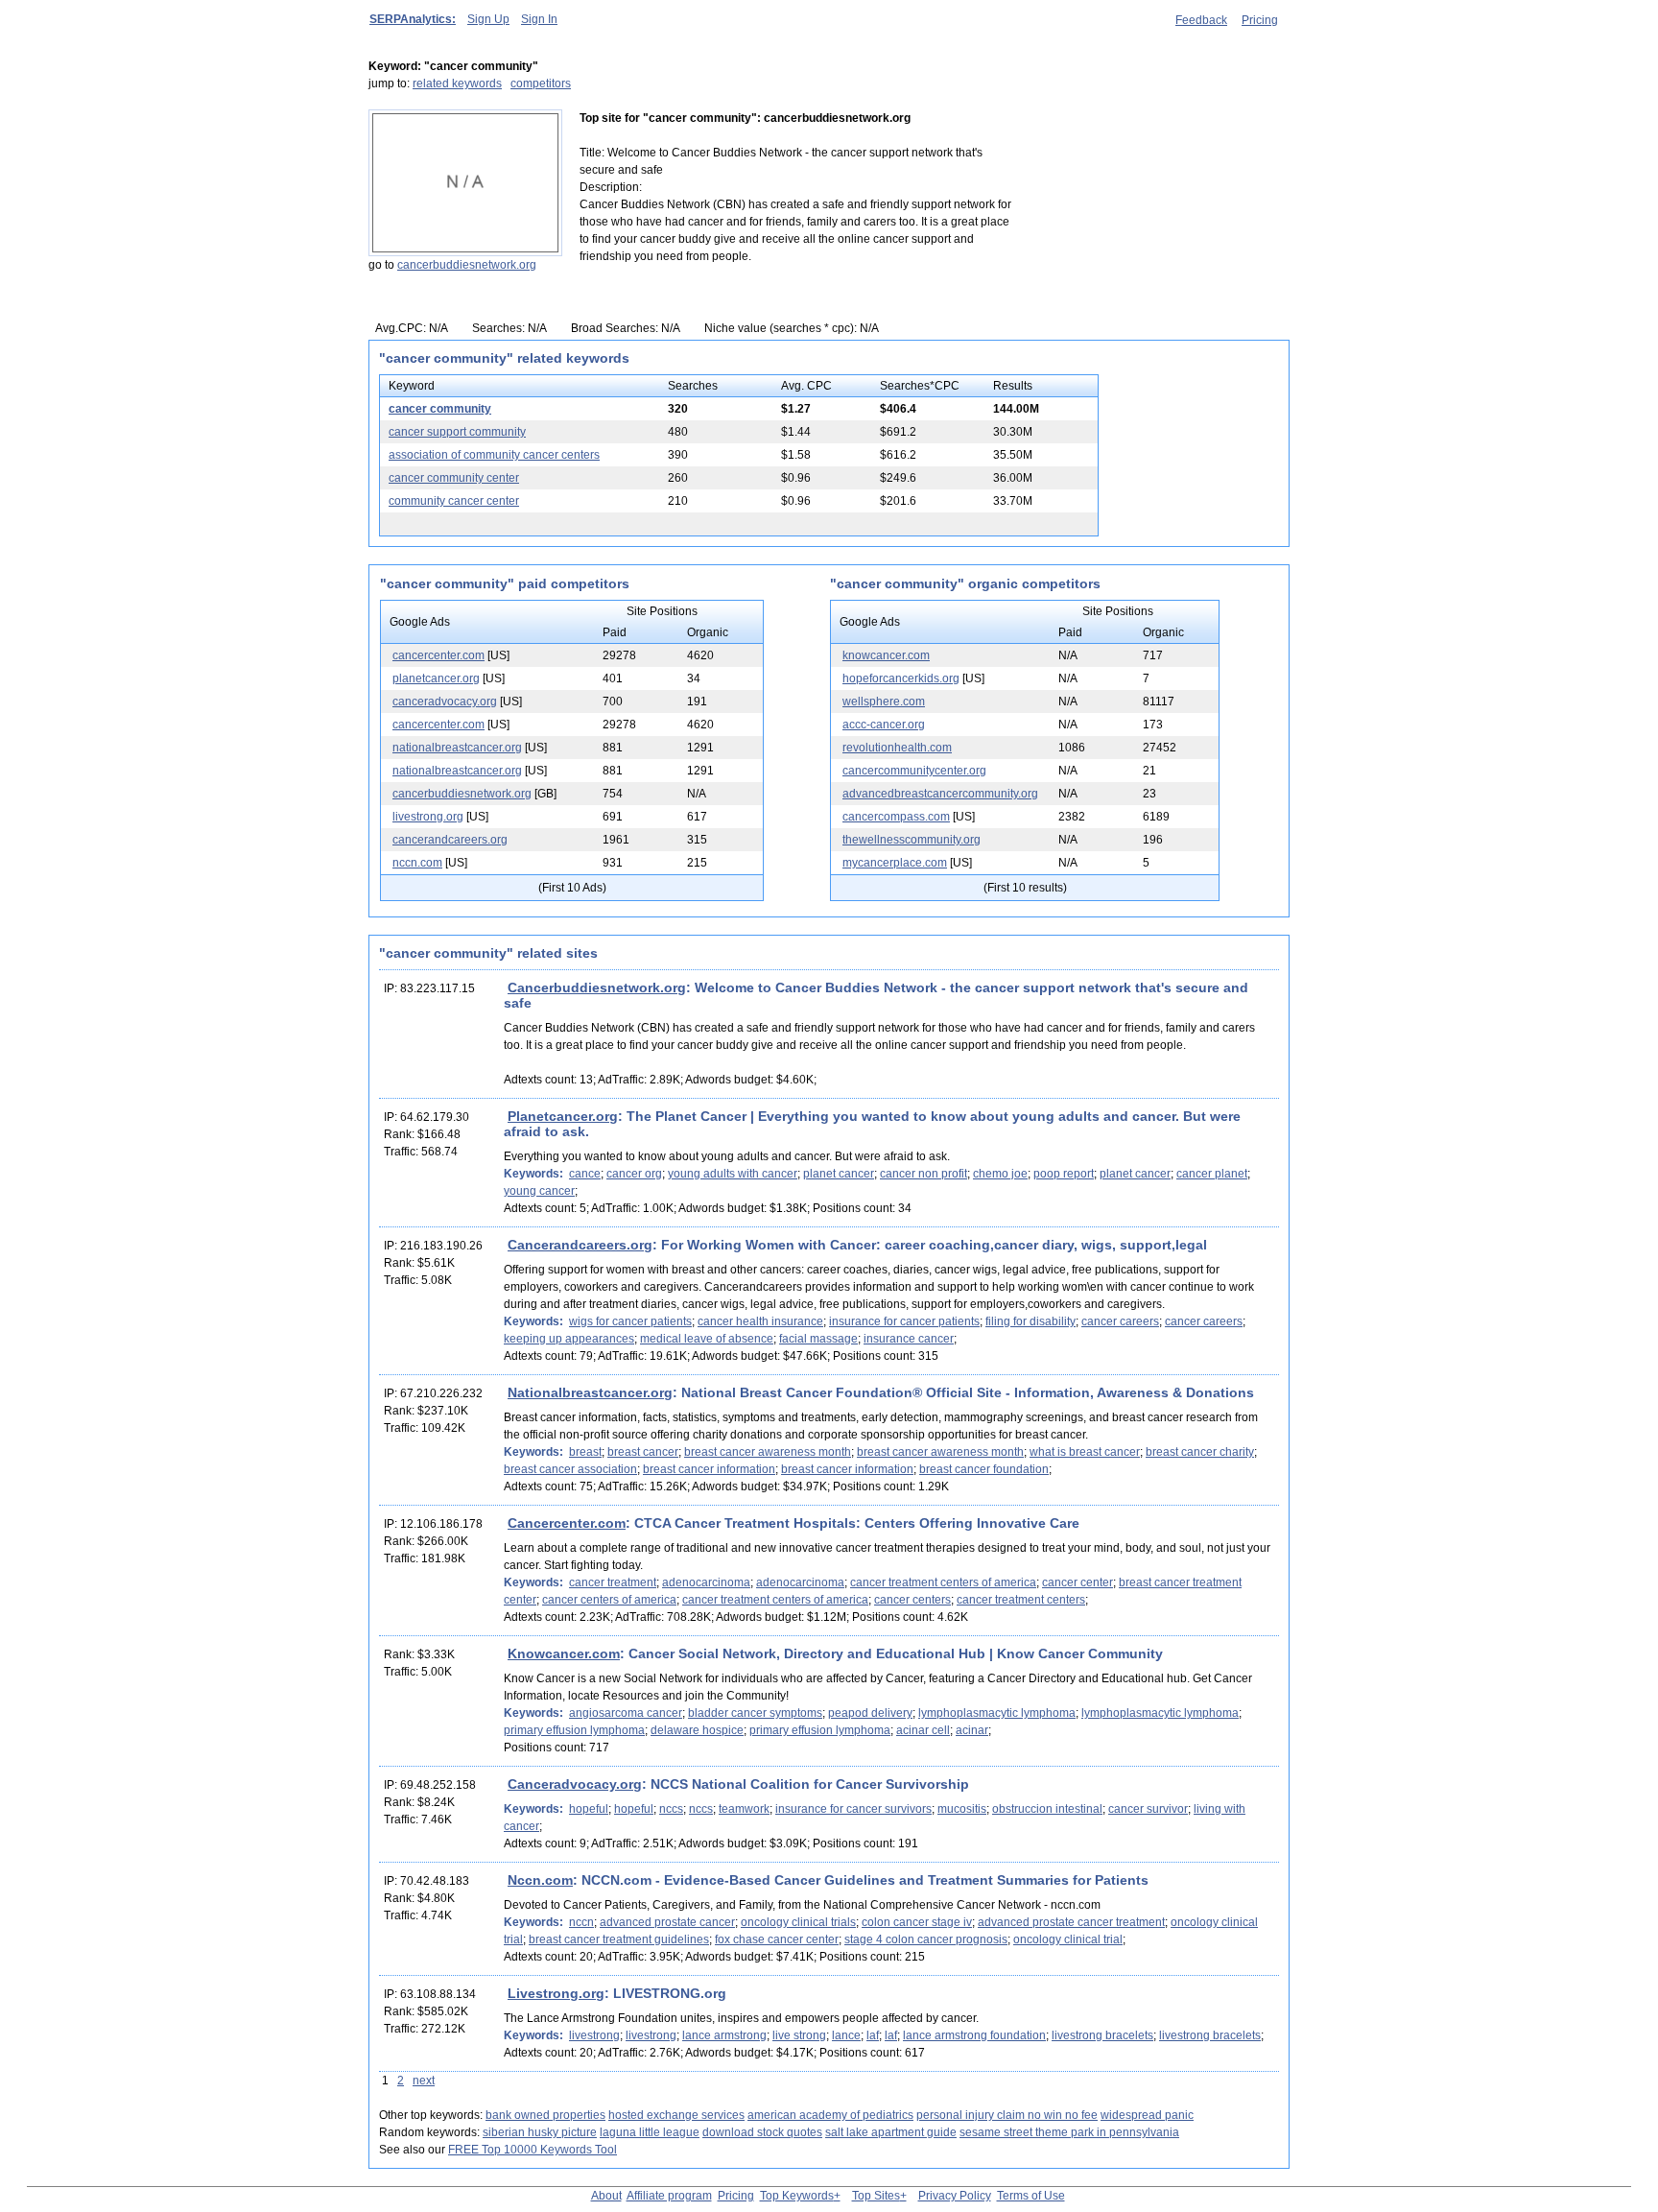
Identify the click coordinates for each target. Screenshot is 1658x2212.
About (606, 2196)
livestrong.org (428, 817)
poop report (1064, 1174)
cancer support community (457, 432)
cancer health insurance (760, 1321)
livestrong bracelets (1102, 2035)
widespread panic (1147, 2115)
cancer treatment (613, 1582)
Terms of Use (1031, 2196)
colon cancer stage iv (917, 1922)
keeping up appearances (569, 1339)
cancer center (1078, 1582)
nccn (581, 1922)
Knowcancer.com (564, 1653)
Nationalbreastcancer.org (590, 1392)
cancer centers (912, 1600)
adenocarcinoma (706, 1582)
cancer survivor (1148, 1809)
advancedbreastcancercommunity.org (940, 794)
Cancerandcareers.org (580, 1245)
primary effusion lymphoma (574, 1730)
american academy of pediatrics (830, 2115)
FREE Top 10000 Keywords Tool (533, 2150)
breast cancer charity (1200, 1452)
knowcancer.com (886, 655)
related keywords (457, 83)
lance (846, 2035)
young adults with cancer (733, 1174)
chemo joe (1000, 1174)
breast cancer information (709, 1469)
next (424, 2081)
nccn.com (417, 863)
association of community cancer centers (494, 455)
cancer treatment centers (1021, 1600)
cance (585, 1174)
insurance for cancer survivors (853, 1809)
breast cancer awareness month (768, 1452)
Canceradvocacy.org (575, 1784)
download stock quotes (762, 2132)
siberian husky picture (540, 2132)
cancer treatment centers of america (943, 1582)
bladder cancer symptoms (755, 1713)
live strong (799, 2035)
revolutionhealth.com (897, 748)
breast (585, 1452)
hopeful (589, 1809)
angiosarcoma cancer (626, 1713)
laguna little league (650, 2132)
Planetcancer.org (563, 1116)
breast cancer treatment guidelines (619, 1939)
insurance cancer (909, 1339)
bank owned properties (545, 2115)
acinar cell (923, 1730)
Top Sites (876, 2196)
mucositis (962, 1809)
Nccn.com (540, 1880)
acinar (972, 1730)
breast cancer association (570, 1469)
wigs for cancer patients (630, 1321)
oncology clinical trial (1068, 1939)
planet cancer (839, 1174)
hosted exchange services (676, 2115)
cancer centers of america (609, 1600)
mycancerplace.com (895, 863)
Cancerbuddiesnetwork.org (597, 987)
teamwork (744, 1809)
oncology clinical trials (798, 1922)
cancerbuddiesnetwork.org (467, 265)
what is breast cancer (1085, 1452)
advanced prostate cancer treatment (1071, 1922)
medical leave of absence (707, 1339)
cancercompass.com (896, 817)
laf (873, 2035)
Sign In (539, 19)
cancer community (440, 409)
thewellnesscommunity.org (912, 840)
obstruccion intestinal (1047, 1809)
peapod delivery (870, 1713)
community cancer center (454, 501)
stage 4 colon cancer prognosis (926, 1939)
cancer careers (1120, 1321)
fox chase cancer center (777, 1939)
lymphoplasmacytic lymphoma (997, 1713)
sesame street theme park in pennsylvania (1069, 2132)
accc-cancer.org (884, 725)
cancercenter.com (438, 655)
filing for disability (1030, 1321)
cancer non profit (924, 1174)
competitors (541, 83)
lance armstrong (724, 2035)
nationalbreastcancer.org (457, 748)
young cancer (539, 1191)
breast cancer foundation (984, 1469)
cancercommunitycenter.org (914, 771)
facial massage (818, 1339)
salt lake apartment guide (891, 2132)
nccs (671, 1809)
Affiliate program (669, 2196)
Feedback (1201, 20)
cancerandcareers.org (450, 840)
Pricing (1260, 20)
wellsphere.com (884, 702)
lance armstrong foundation (974, 2035)
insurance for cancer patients (904, 1321)
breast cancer (643, 1452)
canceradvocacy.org (445, 702)
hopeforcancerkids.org (901, 678)
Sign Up (488, 19)
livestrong (594, 2035)
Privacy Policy (955, 2196)
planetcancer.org (436, 678)
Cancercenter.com (567, 1523)
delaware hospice (697, 1730)
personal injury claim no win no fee (1007, 2115)
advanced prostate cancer (667, 1922)
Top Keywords (797, 2196)
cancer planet (1212, 1174)
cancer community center (454, 478)
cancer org (634, 1174)
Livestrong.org (556, 1993)
